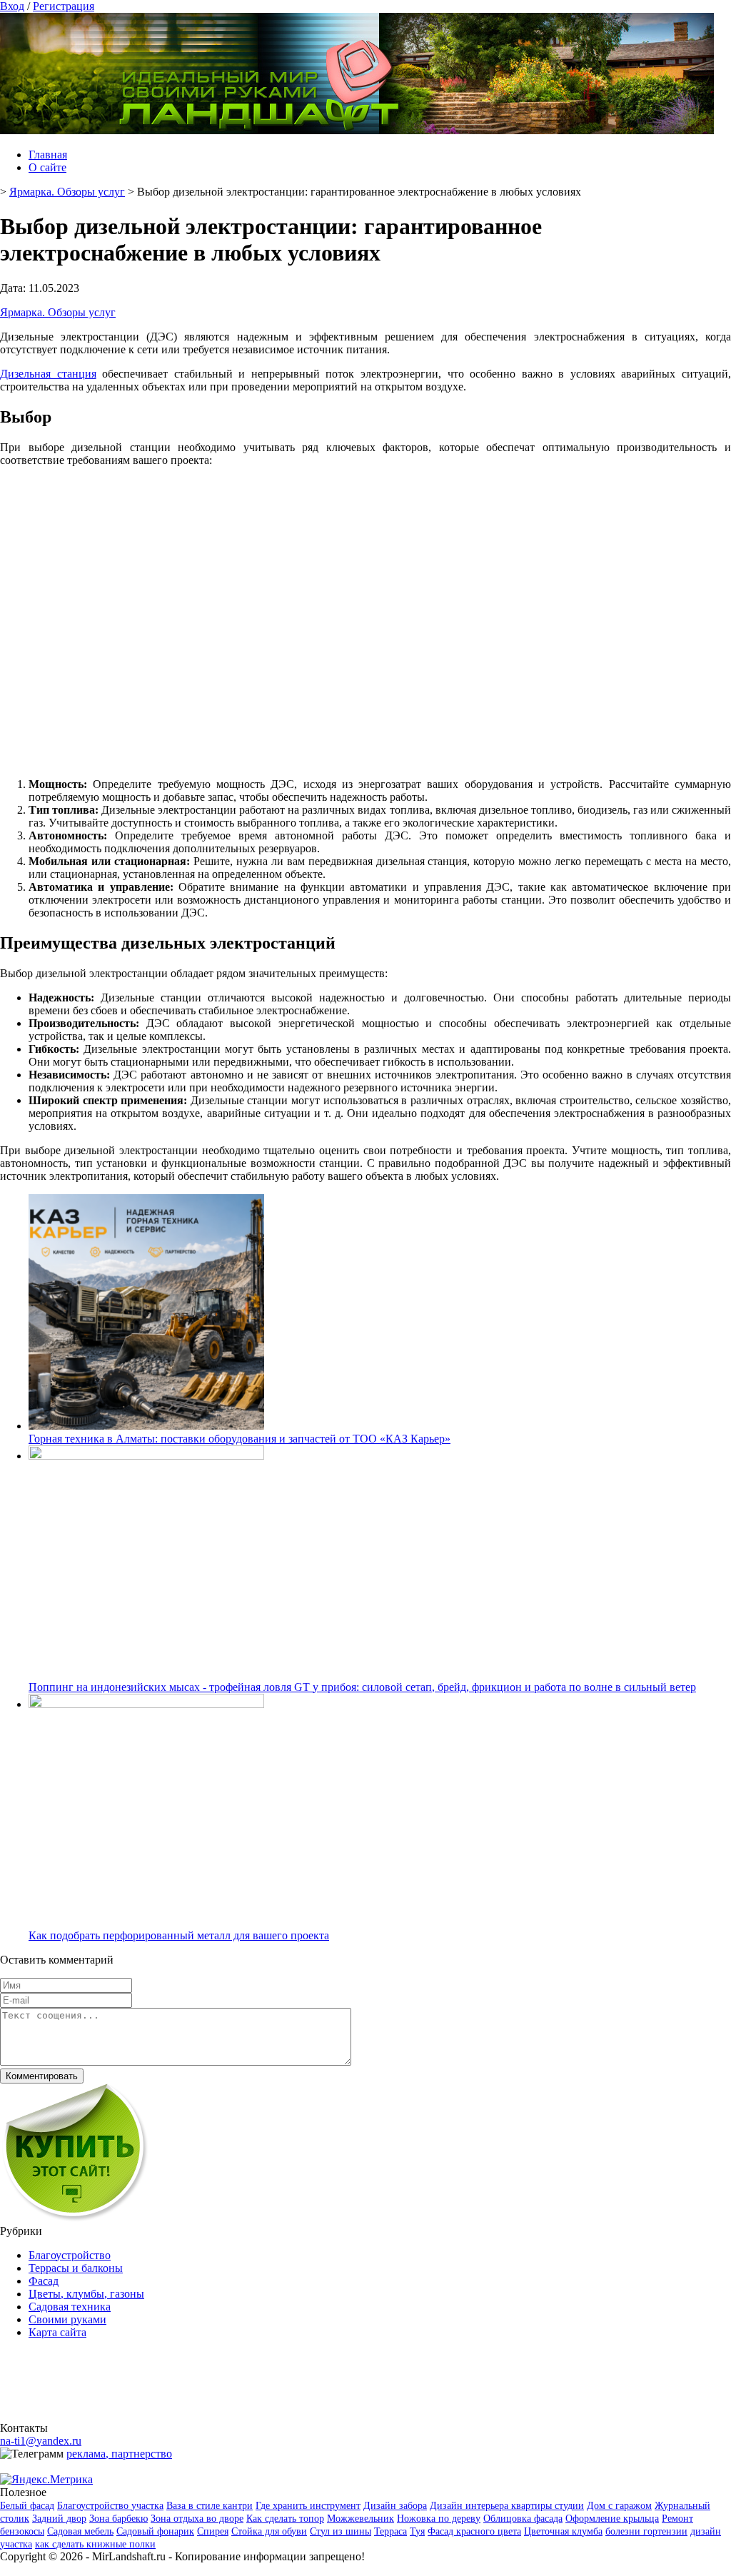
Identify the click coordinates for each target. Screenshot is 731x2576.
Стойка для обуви (269, 2531)
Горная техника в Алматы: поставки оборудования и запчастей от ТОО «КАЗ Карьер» (240, 1439)
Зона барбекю (119, 2519)
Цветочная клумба (563, 2531)
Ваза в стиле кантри (210, 2506)
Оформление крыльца (612, 2519)
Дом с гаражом (619, 2506)
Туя (417, 2531)
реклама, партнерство (119, 2454)
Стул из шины (341, 2531)
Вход (12, 6)
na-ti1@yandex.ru (41, 2441)
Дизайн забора (395, 2506)
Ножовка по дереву (439, 2519)
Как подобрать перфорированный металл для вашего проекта (179, 1935)
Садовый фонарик (155, 2531)
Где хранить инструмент (308, 2506)
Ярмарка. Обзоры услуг (58, 312)
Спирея (213, 2531)
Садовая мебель (80, 2531)
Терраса (390, 2531)
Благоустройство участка (110, 2506)
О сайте (47, 167)
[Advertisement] (365, 621)
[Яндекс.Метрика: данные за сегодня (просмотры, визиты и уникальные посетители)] (46, 2480)
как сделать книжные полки (95, 2544)
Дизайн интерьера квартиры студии (507, 2506)
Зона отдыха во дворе (197, 2519)
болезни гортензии (646, 2531)
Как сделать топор (285, 2519)
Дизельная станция (48, 374)
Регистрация (64, 6)
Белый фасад (27, 2506)
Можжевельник (361, 2519)
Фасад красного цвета (474, 2531)
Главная (48, 155)
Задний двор (59, 2519)
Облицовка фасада (523, 2519)
